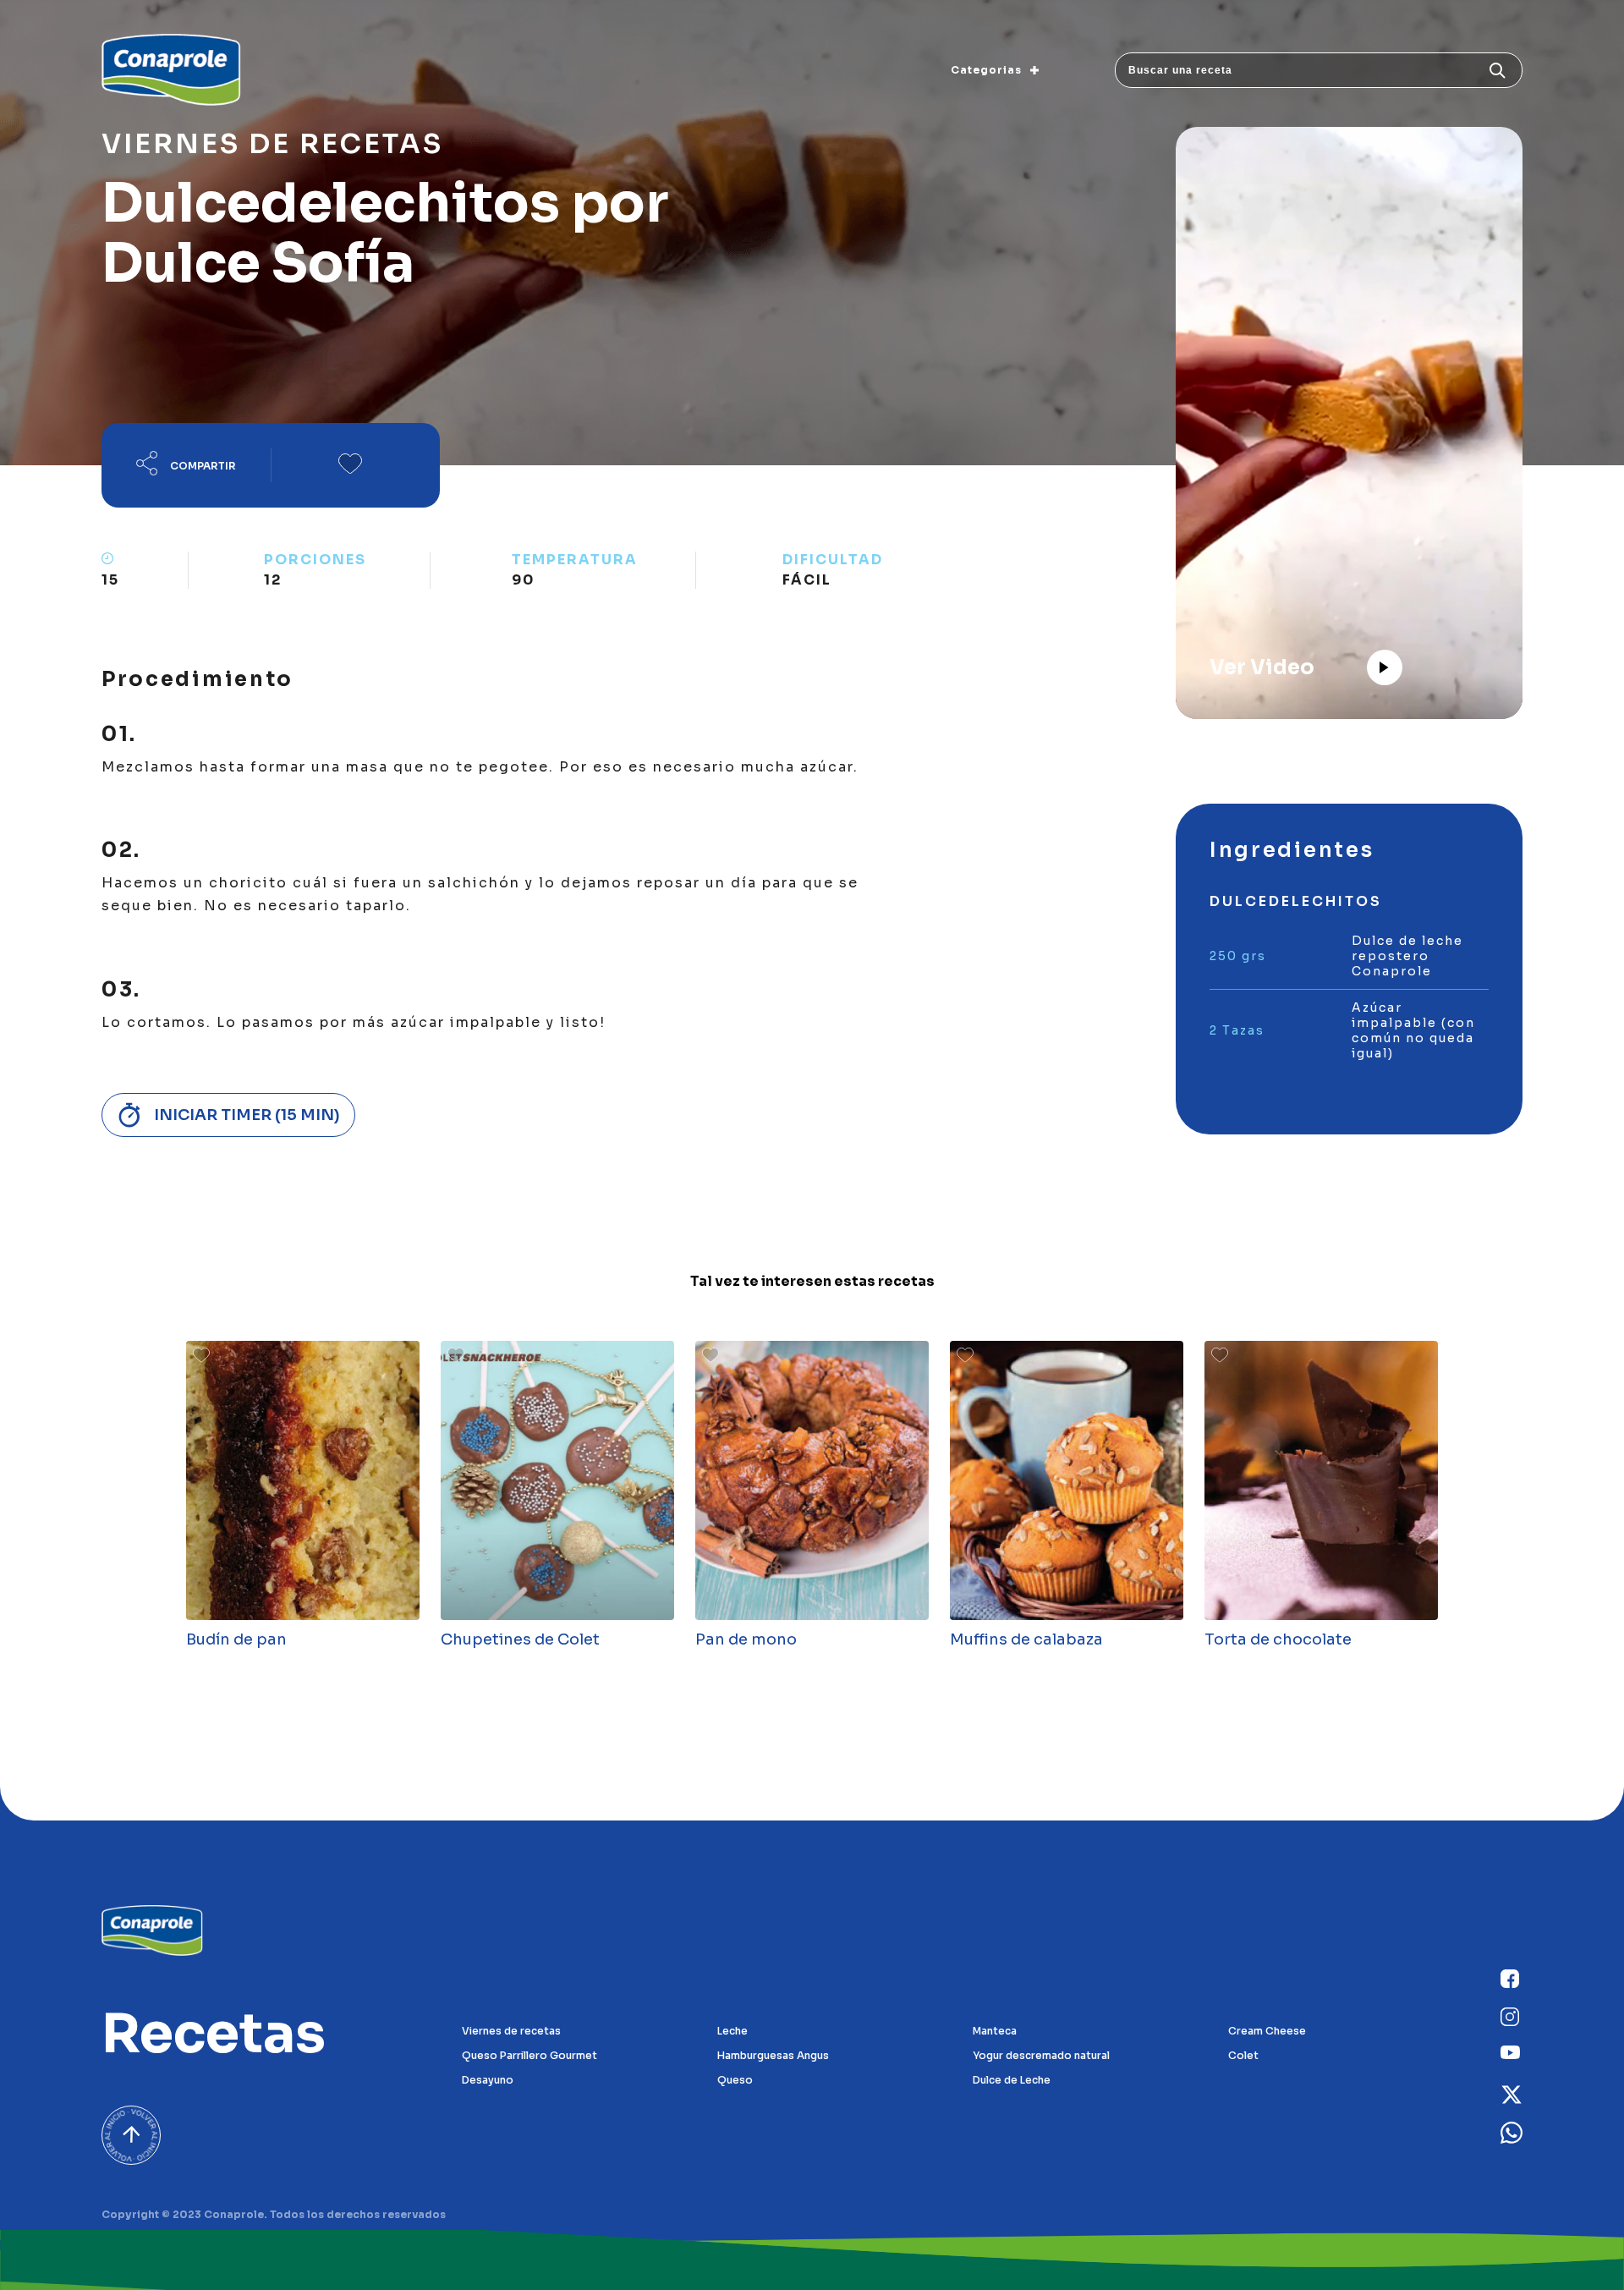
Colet (1243, 2055)
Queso (735, 2080)
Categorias (986, 70)
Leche (732, 2031)
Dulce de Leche (1012, 2080)
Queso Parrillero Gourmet (529, 2055)
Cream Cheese (1267, 2031)
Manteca (995, 2031)
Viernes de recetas (511, 2031)
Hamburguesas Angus (773, 2055)
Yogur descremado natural (1041, 2055)
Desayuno (488, 2080)
